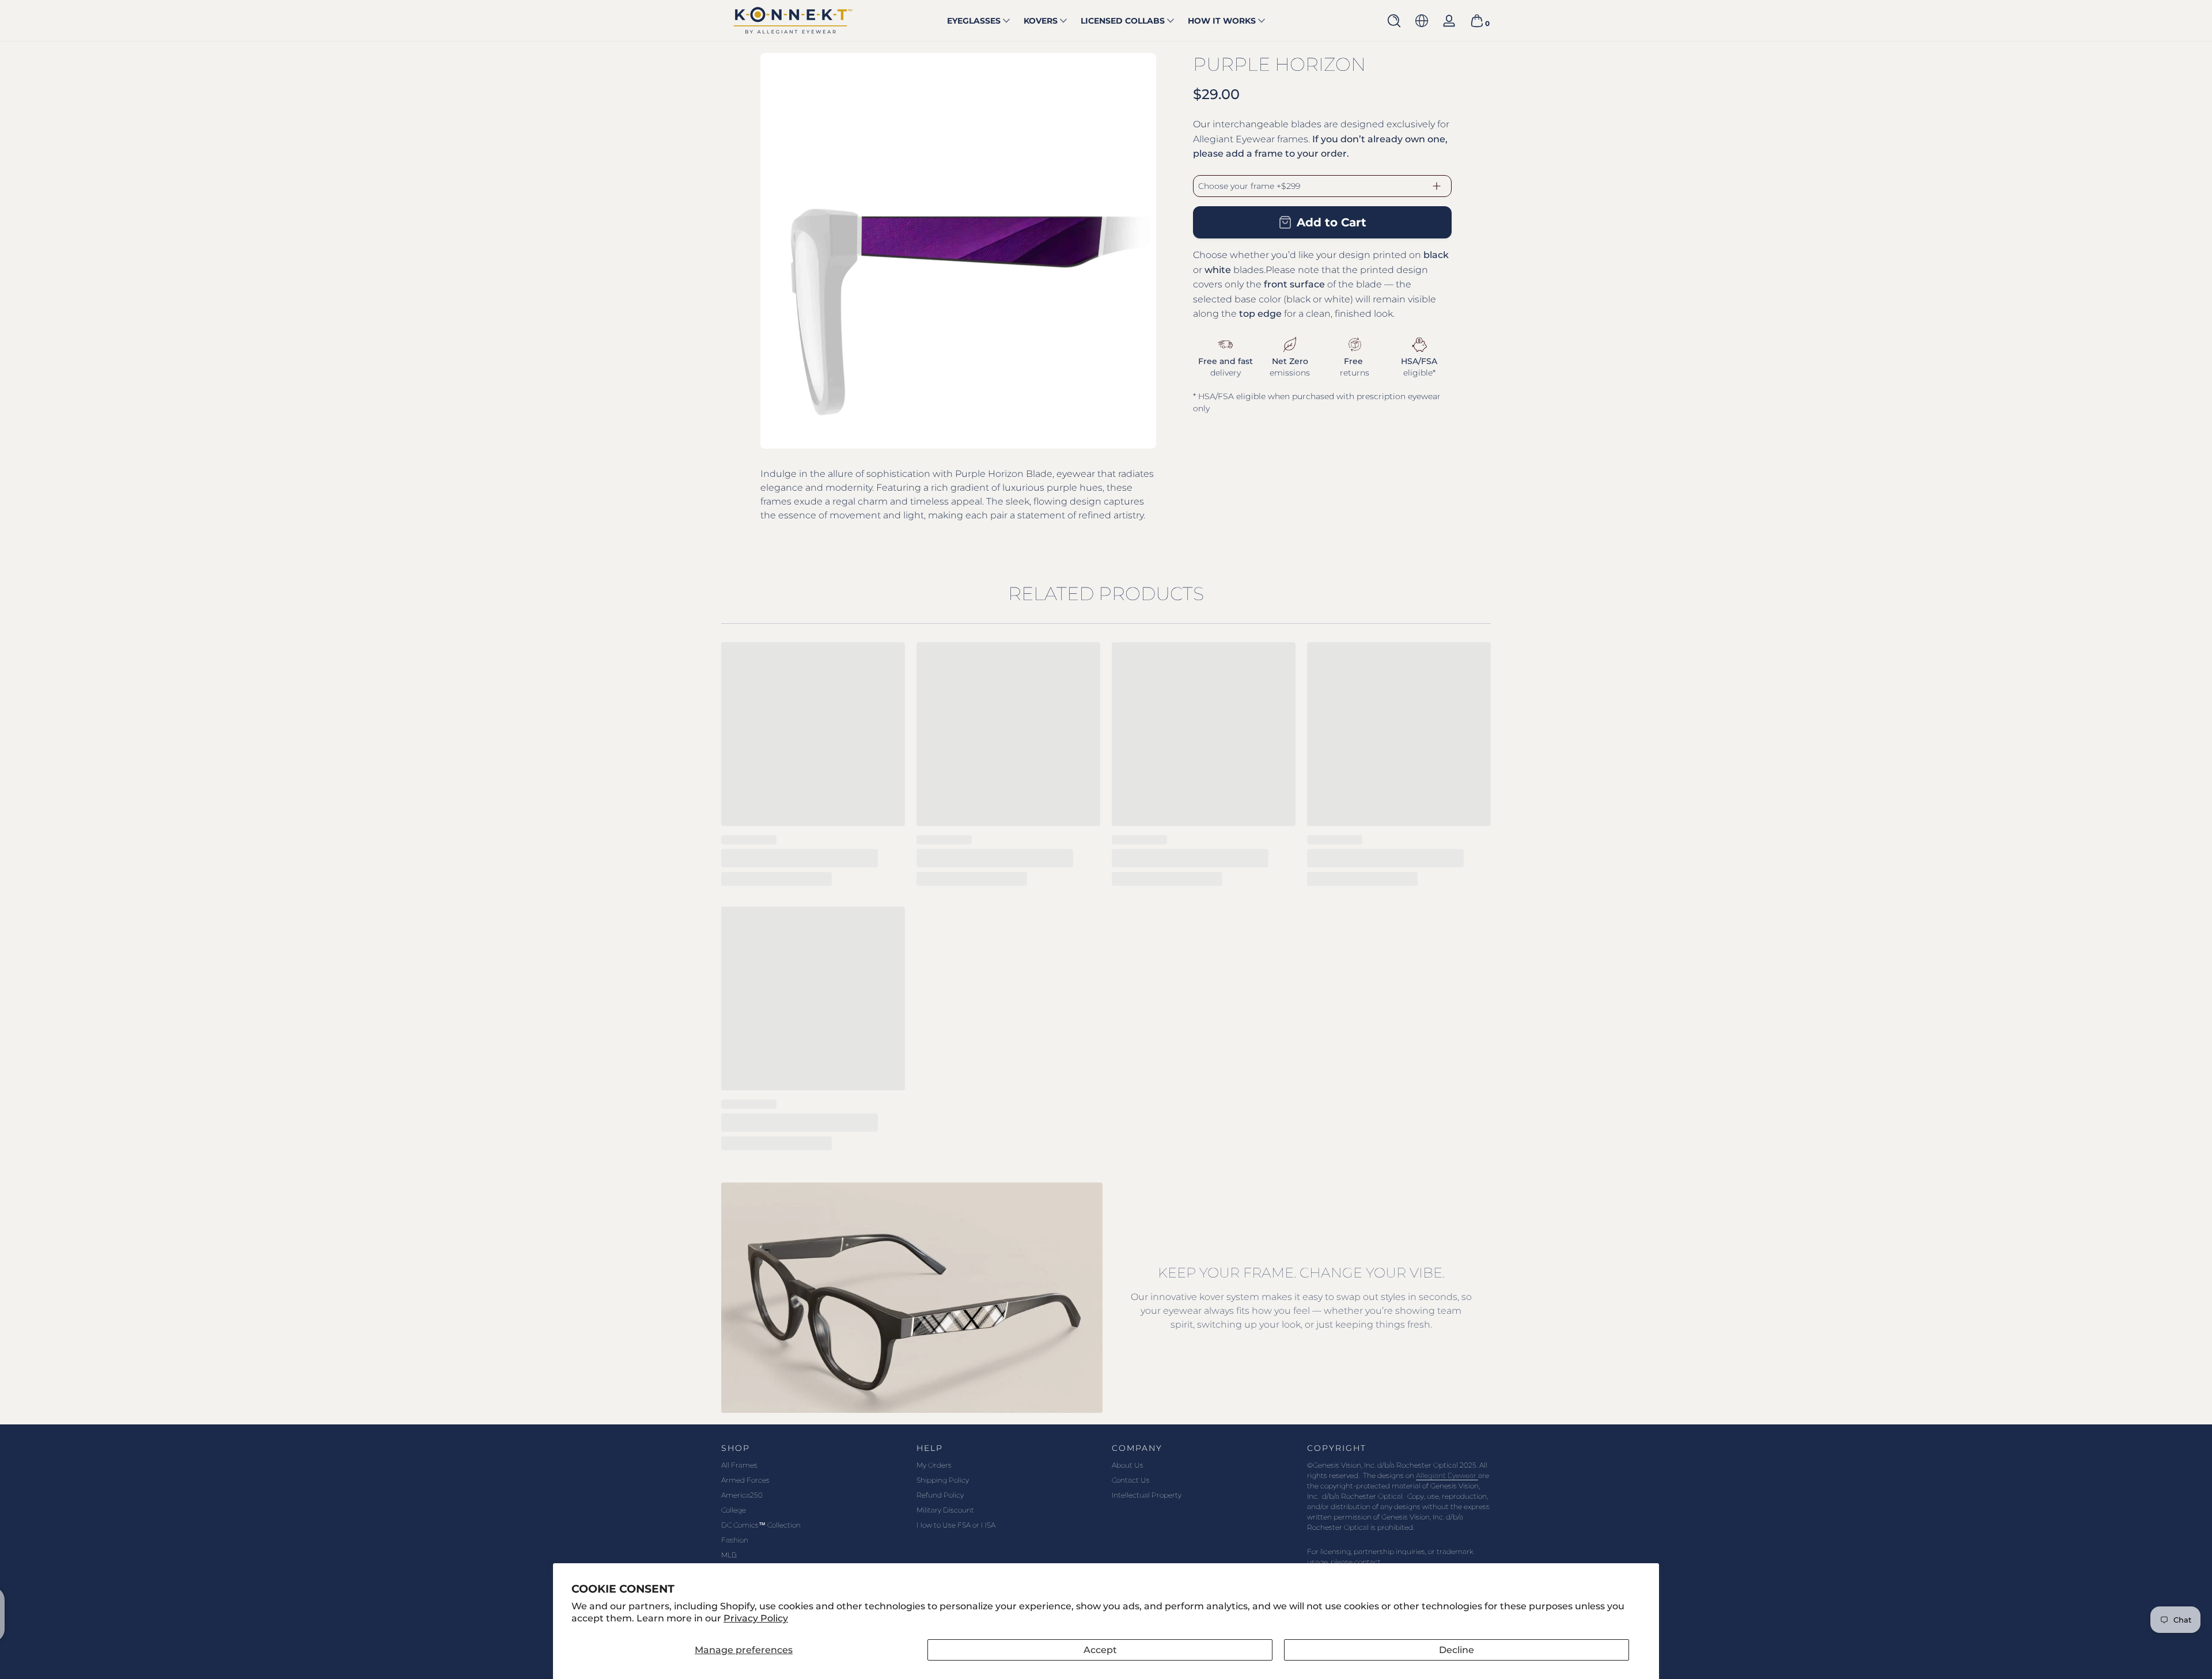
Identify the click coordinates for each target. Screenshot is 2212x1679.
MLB (729, 1555)
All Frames (739, 1465)
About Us (1128, 1465)
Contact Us (1131, 1480)
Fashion (735, 1540)
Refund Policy (940, 1495)
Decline (1457, 1650)
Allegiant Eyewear (1447, 1475)
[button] (1394, 21)
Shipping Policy (943, 1480)
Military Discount (945, 1510)
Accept (1100, 1650)
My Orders (934, 1465)
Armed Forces (745, 1480)
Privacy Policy (756, 1618)
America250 (742, 1495)
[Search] (1394, 21)
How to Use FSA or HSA (956, 1525)
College (734, 1510)
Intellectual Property (1147, 1495)
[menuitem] (813, 1465)
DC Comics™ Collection (761, 1525)
